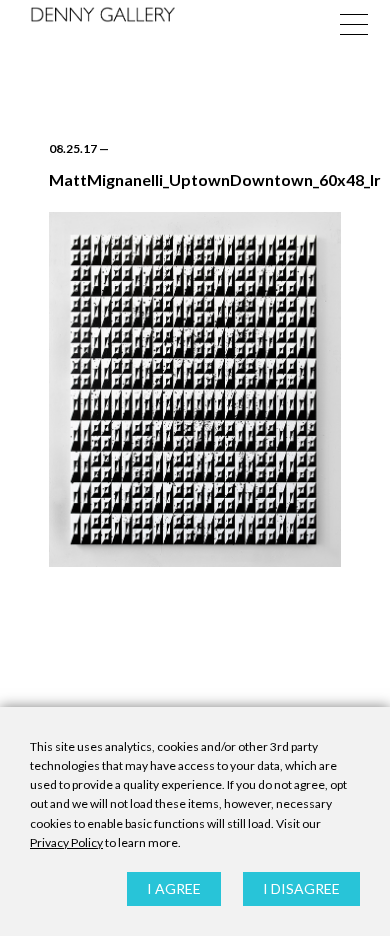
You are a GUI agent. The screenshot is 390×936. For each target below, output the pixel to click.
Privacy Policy (66, 842)
